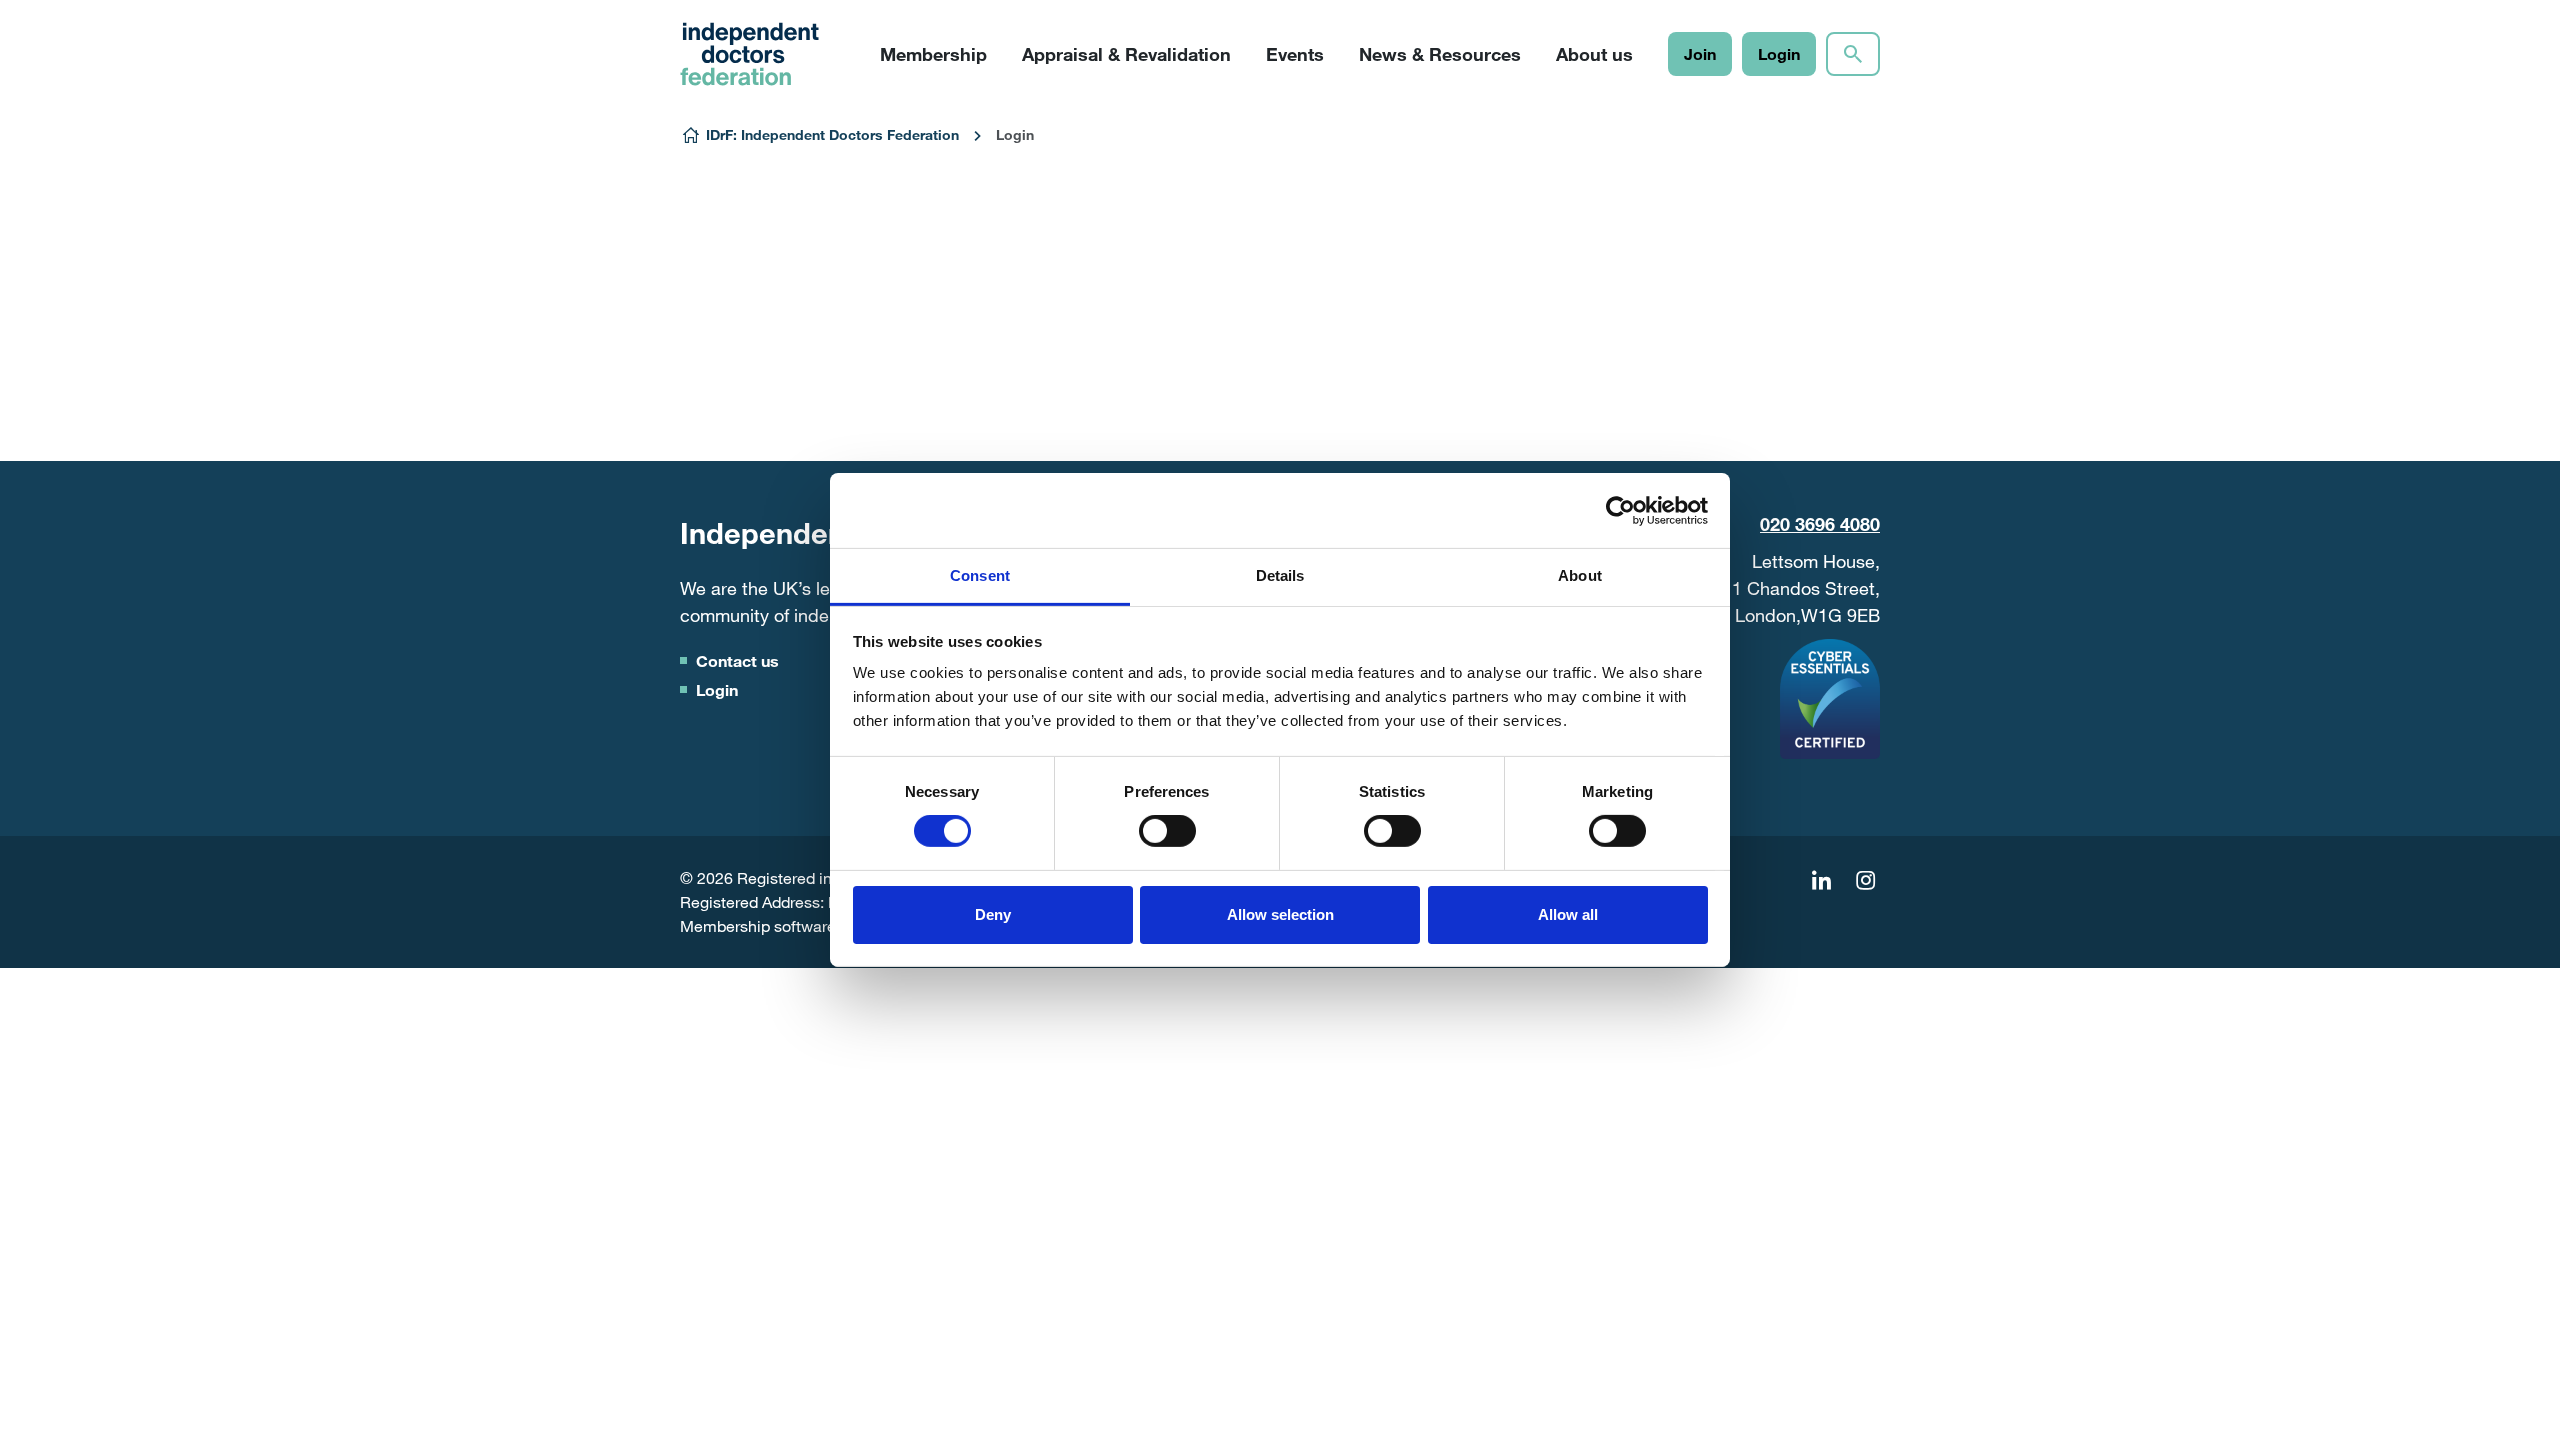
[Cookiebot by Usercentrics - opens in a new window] (1620, 510)
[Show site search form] (1853, 54)
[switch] (1167, 831)
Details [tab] (1280, 575)
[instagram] (1865, 881)
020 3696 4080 (1820, 524)
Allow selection (1280, 914)
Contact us (737, 660)
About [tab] (1580, 575)
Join (1700, 53)
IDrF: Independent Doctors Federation (832, 134)
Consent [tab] (980, 575)
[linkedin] (1821, 881)
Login (1779, 53)
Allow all (1568, 914)
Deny (993, 914)
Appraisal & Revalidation (1126, 54)
